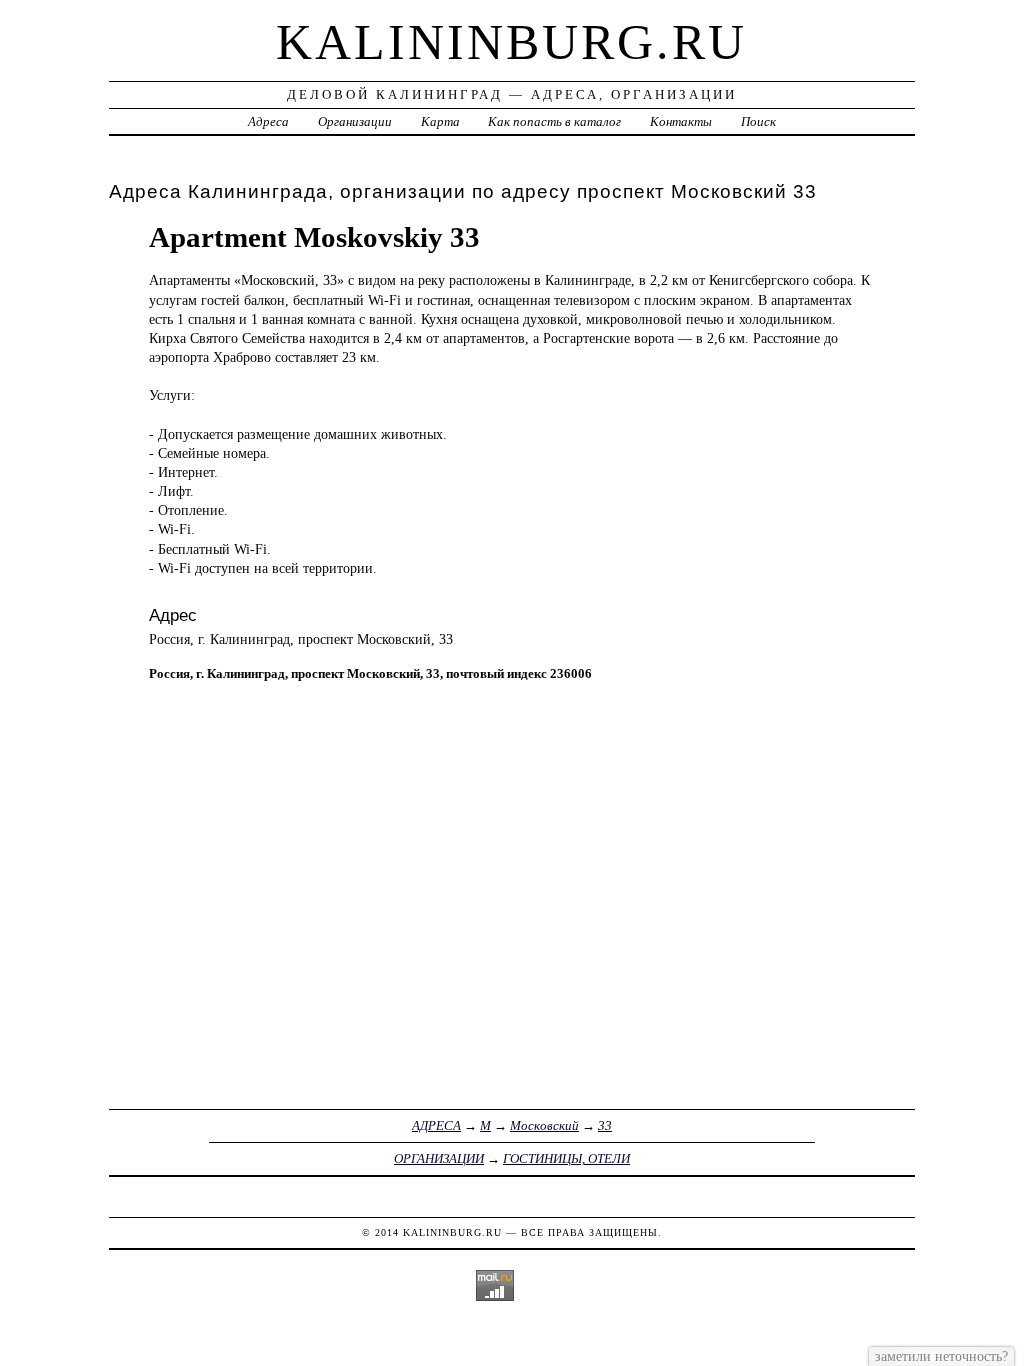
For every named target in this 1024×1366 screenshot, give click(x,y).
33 (605, 1125)
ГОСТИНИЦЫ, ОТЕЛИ (566, 1158)
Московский (544, 1125)
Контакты (681, 121)
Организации (355, 121)
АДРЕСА (436, 1125)
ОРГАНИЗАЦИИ (439, 1158)
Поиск (758, 121)
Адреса (268, 121)
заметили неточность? (941, 1356)
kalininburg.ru (511, 42)
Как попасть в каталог (554, 121)
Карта (440, 121)
